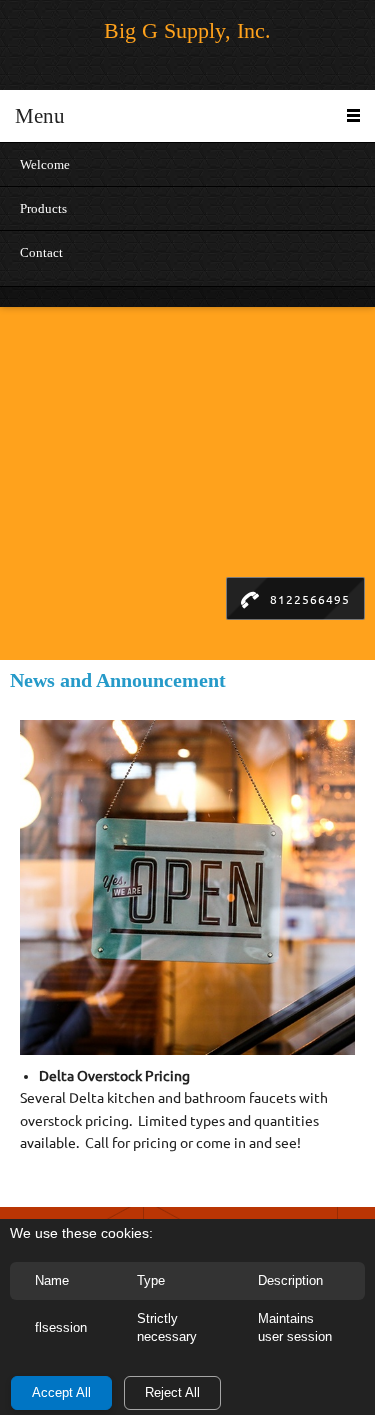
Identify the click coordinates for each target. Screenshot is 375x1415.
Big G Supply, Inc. (187, 31)
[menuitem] (187, 164)
